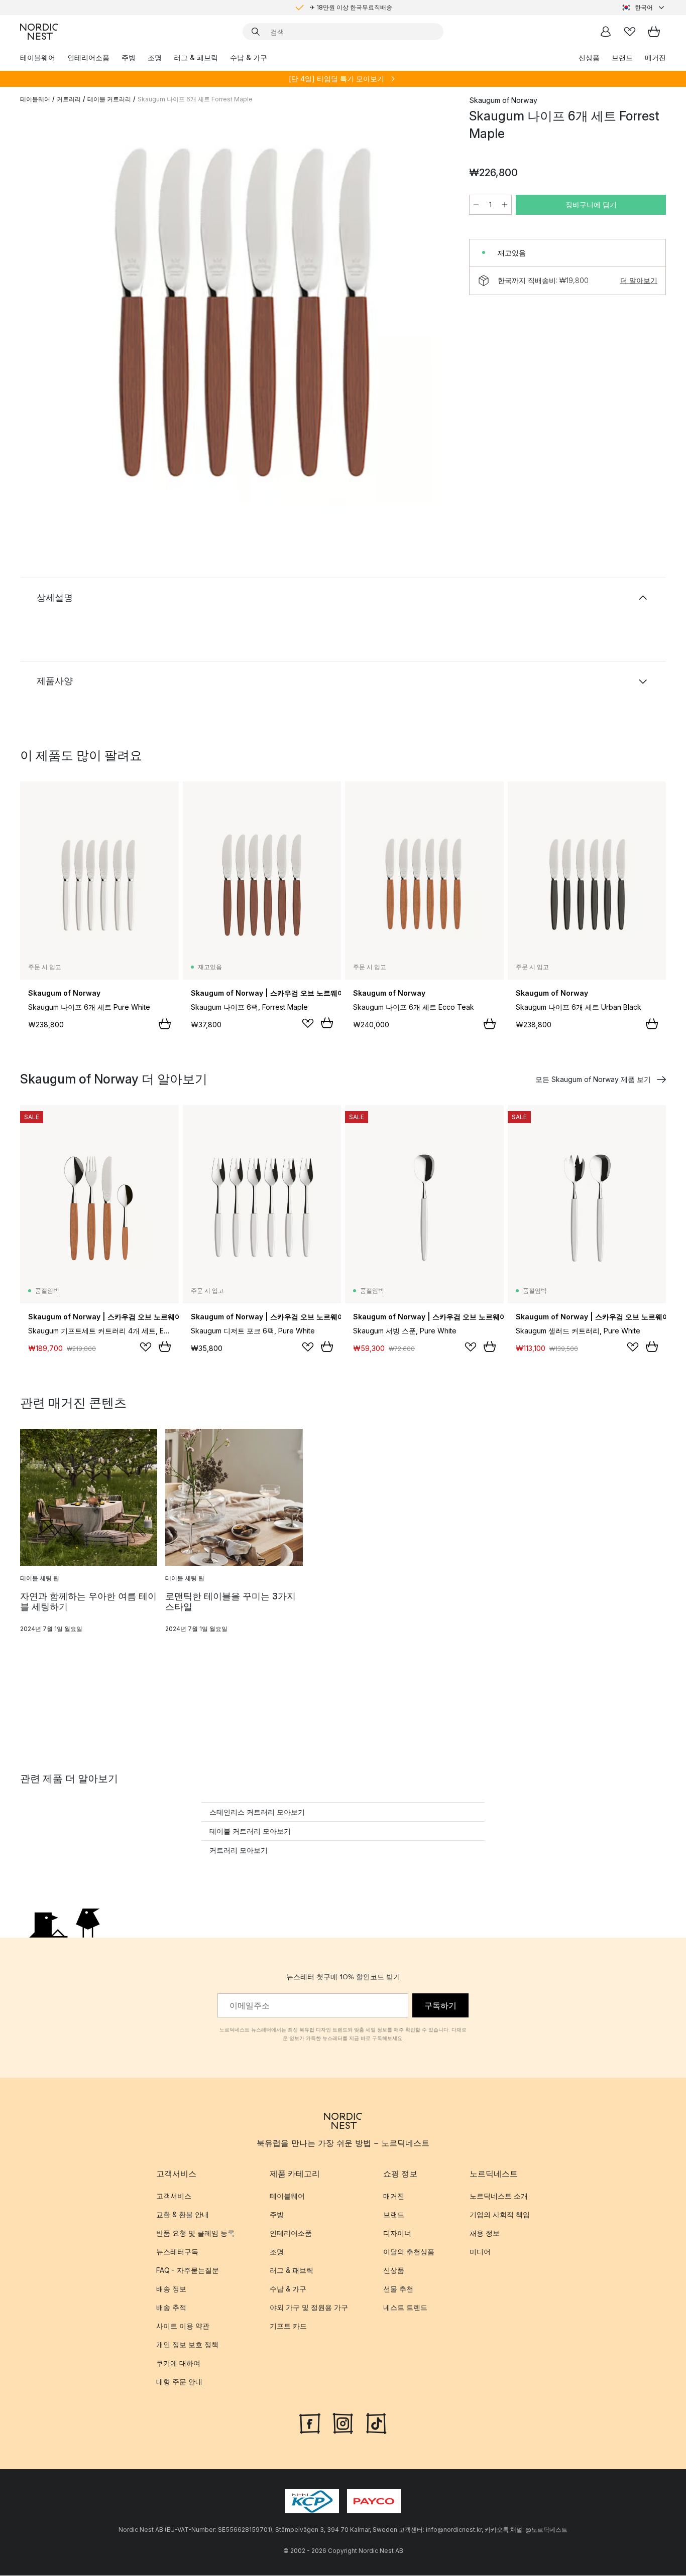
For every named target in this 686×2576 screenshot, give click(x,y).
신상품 (589, 57)
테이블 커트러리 (109, 99)
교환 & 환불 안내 (183, 2214)
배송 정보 (171, 2289)
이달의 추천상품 (409, 2252)
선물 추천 (398, 2289)
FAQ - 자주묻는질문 (188, 2270)
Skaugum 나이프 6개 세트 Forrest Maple (195, 99)
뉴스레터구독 (177, 2252)
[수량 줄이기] (476, 205)
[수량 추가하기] (505, 205)
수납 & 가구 (249, 57)
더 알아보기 (639, 280)
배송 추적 (171, 2307)
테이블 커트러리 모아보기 (250, 1831)
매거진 (655, 57)
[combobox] (644, 8)
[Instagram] (343, 2422)
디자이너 (397, 2233)
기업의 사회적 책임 (500, 2214)
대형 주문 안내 (179, 2382)
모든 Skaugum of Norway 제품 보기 (593, 1079)
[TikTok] (376, 2422)
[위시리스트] (630, 32)
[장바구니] (654, 32)
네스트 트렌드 (405, 2307)
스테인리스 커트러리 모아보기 (257, 1812)
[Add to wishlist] (308, 1023)
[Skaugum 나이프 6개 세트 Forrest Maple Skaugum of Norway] (243, 313)
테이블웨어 (38, 57)
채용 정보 (485, 2233)
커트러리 (69, 99)
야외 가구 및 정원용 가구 (309, 2307)
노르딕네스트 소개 (499, 2196)
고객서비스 (174, 2196)
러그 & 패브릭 (196, 57)
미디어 (480, 2252)
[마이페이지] (606, 32)
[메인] (39, 32)
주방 (129, 57)
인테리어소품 (88, 57)
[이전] (54, 314)
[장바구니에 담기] (165, 1024)
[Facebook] (310, 2422)
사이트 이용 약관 (183, 2326)
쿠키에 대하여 (178, 2363)
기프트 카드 (288, 2326)
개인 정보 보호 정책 (187, 2344)
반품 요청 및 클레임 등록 (195, 2233)
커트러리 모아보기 (239, 1850)
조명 (155, 57)
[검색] (256, 32)
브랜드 (622, 57)
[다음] (431, 314)
